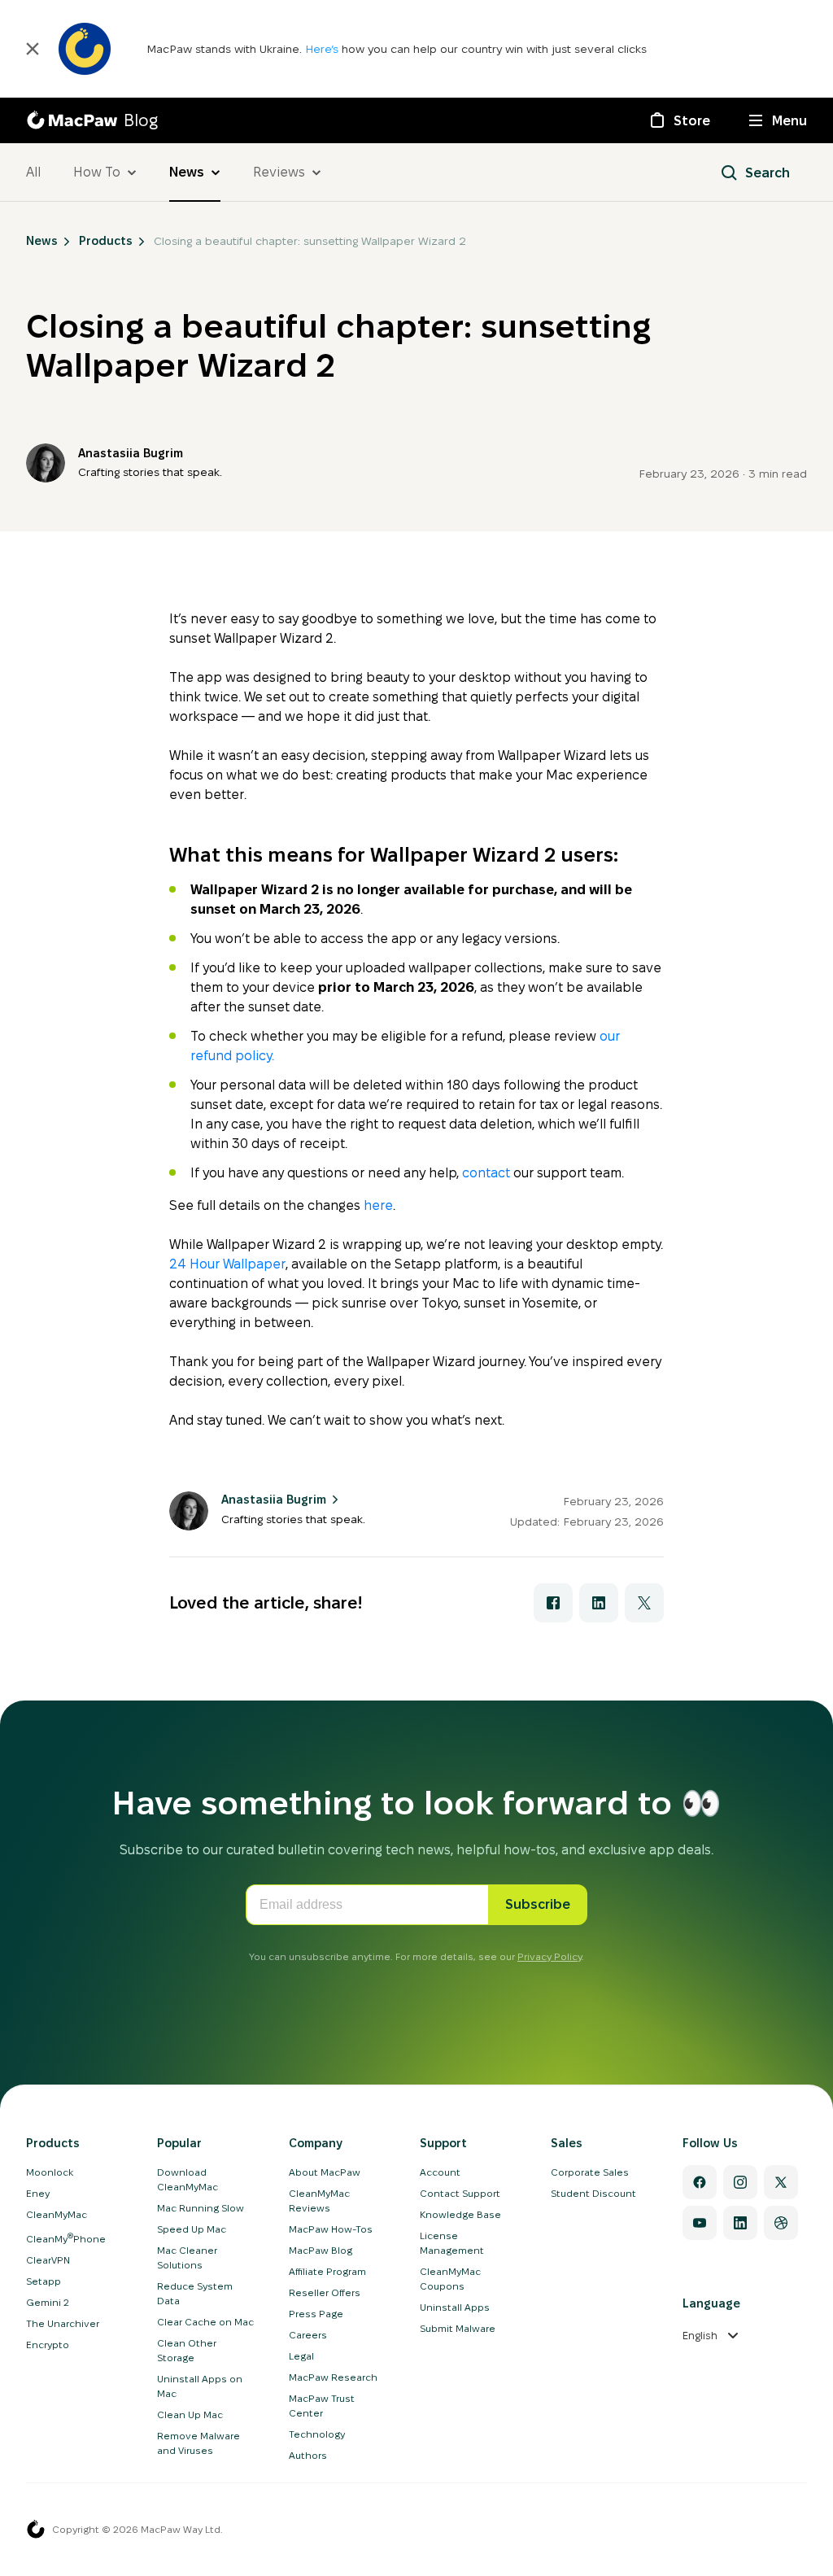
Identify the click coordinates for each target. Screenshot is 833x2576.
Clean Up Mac (190, 2414)
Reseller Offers (325, 2292)
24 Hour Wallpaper (227, 1264)
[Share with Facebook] (553, 1603)
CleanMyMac (57, 2214)
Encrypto (48, 2345)
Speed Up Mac (192, 2229)
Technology (317, 2434)
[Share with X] (644, 1603)
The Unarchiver (63, 2323)
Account (440, 2172)
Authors (308, 2455)
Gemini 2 (48, 2302)
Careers (308, 2335)
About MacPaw (325, 2172)
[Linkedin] (740, 2223)
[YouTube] (700, 2223)
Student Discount (593, 2193)
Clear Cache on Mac (205, 2322)
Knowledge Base (460, 2214)
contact (486, 1173)
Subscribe (538, 1904)
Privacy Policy (550, 1956)
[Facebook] (700, 2182)
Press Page (316, 2314)
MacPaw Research (333, 2377)
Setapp (44, 2281)
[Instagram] (740, 2182)
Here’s (323, 49)
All (33, 172)
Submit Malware (458, 2328)
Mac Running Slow (201, 2208)
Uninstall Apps (455, 2307)
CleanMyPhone (66, 2239)
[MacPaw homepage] (36, 2530)
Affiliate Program (327, 2271)
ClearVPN (48, 2260)
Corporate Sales (590, 2172)
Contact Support (460, 2193)
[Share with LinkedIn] (599, 1603)
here (378, 1205)
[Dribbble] (781, 2223)
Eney (38, 2193)
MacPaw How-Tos (331, 2229)
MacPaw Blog (321, 2250)
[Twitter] (781, 2182)
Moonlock (50, 2172)
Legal (301, 2356)
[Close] (33, 49)
